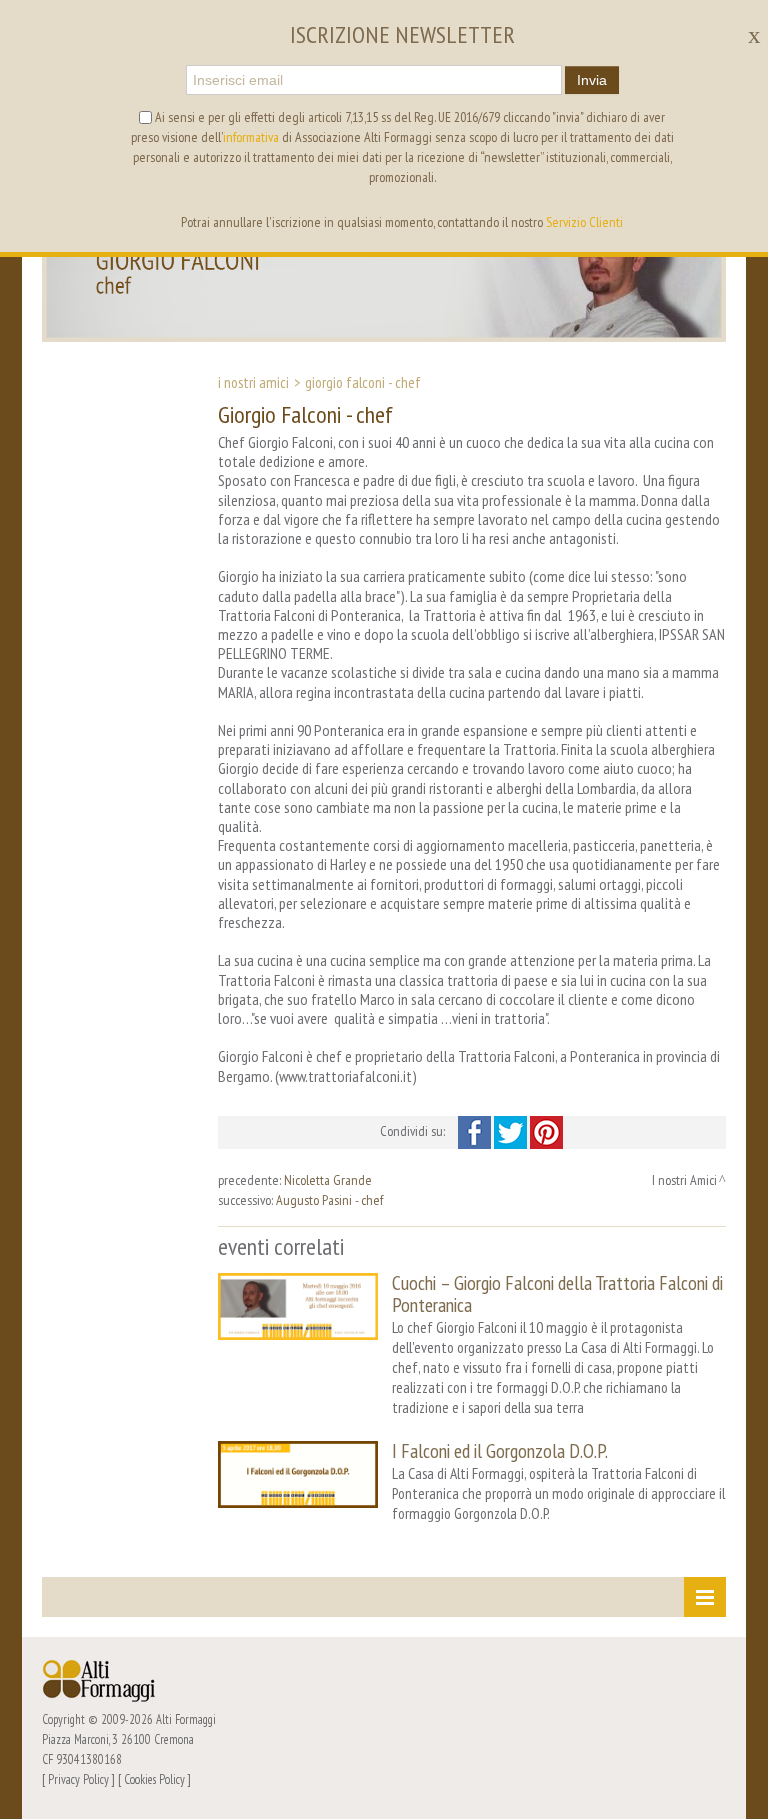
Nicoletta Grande (328, 1180)
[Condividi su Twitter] (512, 1131)
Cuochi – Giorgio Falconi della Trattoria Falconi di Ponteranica (557, 1293)
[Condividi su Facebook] (476, 1131)
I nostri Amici (253, 382)
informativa (251, 137)
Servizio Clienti (584, 222)
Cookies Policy (154, 1779)
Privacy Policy (78, 1779)
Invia (592, 80)
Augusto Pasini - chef (329, 1200)
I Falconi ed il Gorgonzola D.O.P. (500, 1450)
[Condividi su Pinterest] (546, 1131)
